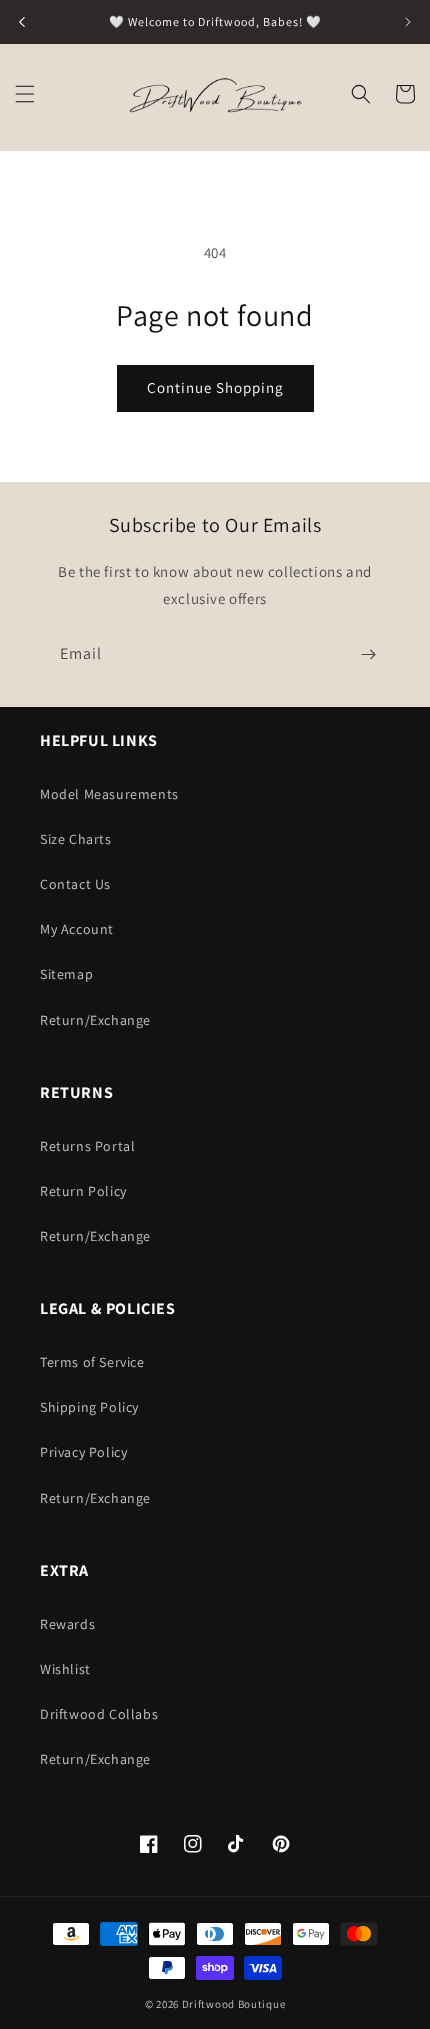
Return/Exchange (95, 1020)
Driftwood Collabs (99, 1714)
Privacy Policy (83, 1452)
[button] (25, 94)
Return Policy (83, 1191)
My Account (77, 929)
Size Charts (76, 839)
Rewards (67, 1624)
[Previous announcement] (22, 22)
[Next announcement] (408, 22)
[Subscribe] (368, 654)
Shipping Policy (89, 1407)
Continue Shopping (215, 387)
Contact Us (75, 884)
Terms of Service (92, 1362)
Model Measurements (109, 794)
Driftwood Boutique (234, 2004)
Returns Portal (87, 1146)
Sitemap (66, 974)
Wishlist (65, 1669)
